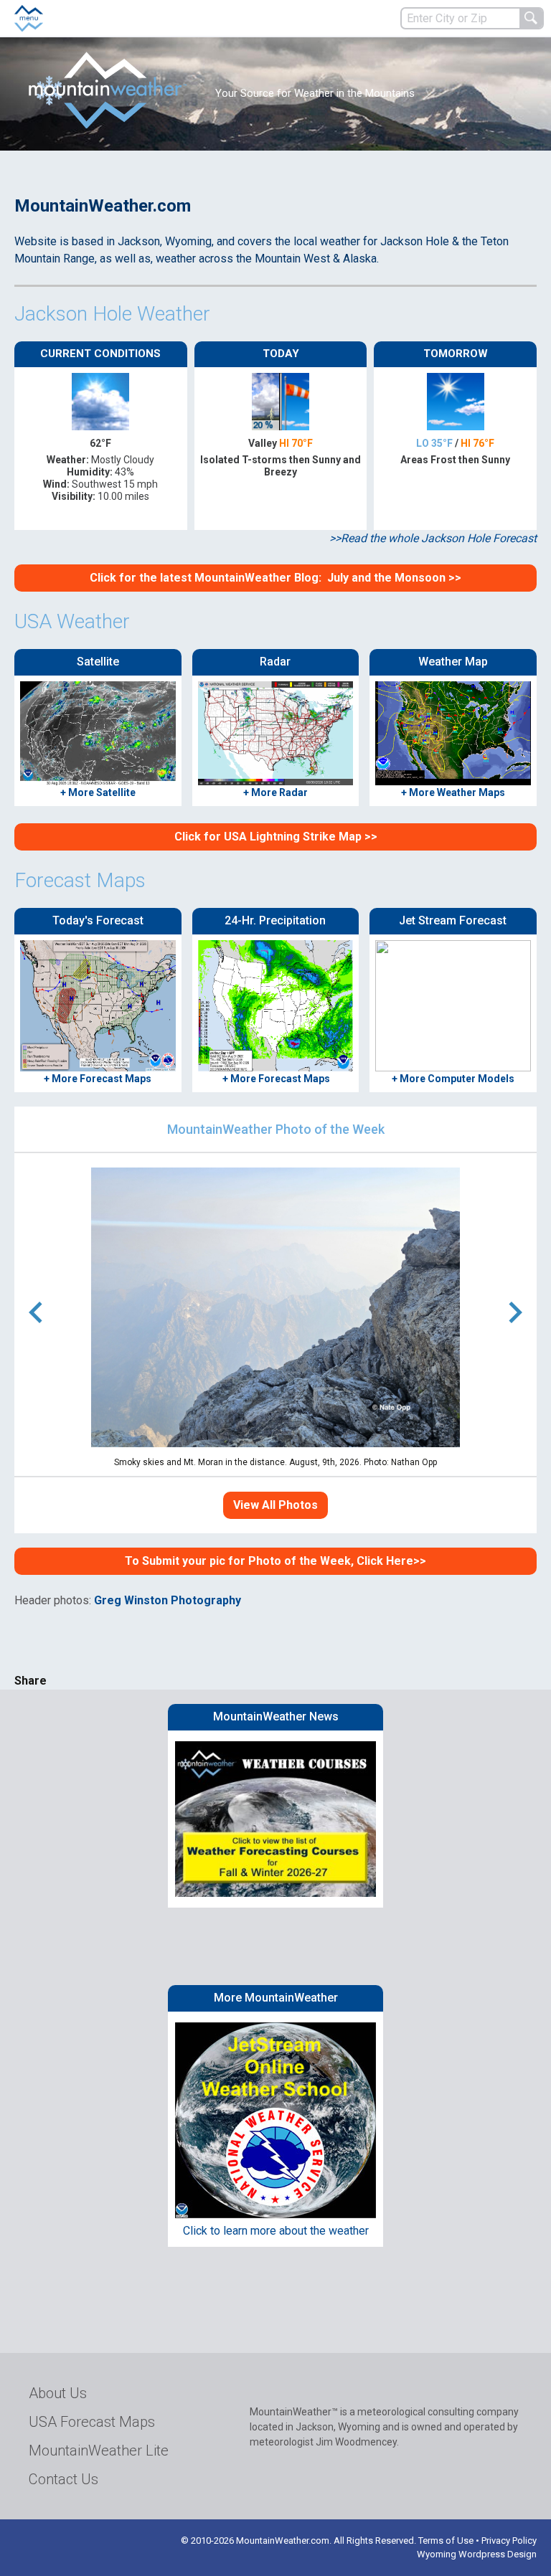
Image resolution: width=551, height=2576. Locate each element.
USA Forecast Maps (92, 2422)
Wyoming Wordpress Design (477, 2554)
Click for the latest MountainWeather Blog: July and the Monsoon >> (275, 578)
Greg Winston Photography (168, 1600)
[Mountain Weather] (108, 90)
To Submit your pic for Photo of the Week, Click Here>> (275, 1561)
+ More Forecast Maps (275, 1079)
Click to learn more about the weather (276, 2231)
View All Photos (275, 1505)
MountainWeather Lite (99, 2450)
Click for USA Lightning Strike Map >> (276, 837)
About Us (58, 2393)
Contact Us (63, 2479)
